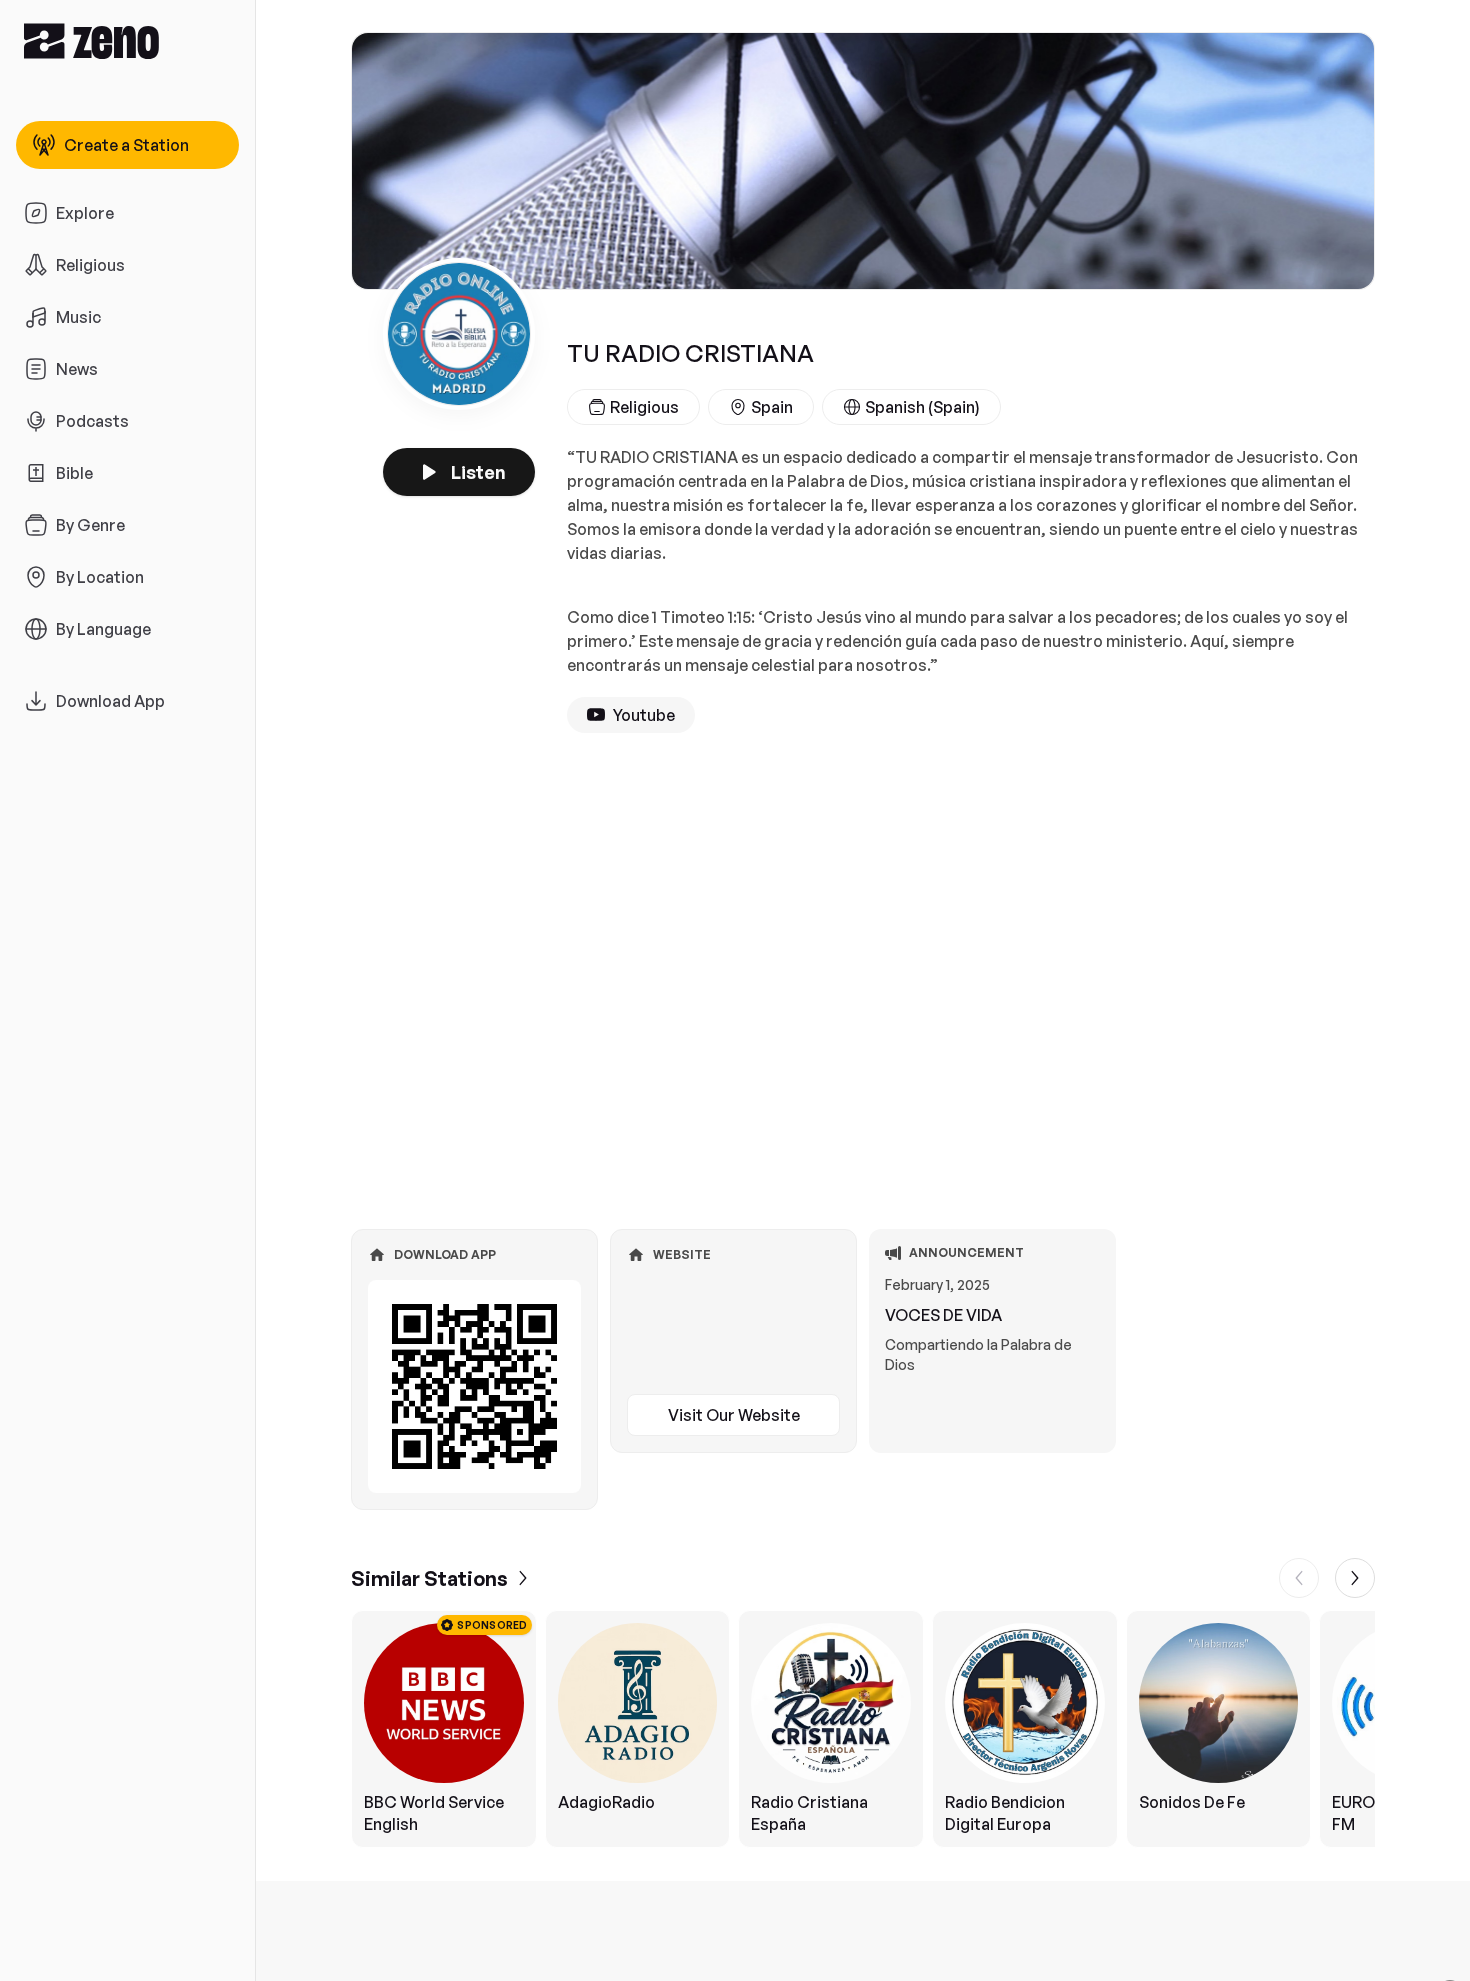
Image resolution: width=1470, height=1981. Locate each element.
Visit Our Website (734, 1415)
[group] (863, 1729)
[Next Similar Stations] (1355, 1578)
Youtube (644, 715)
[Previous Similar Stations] (1299, 1578)
